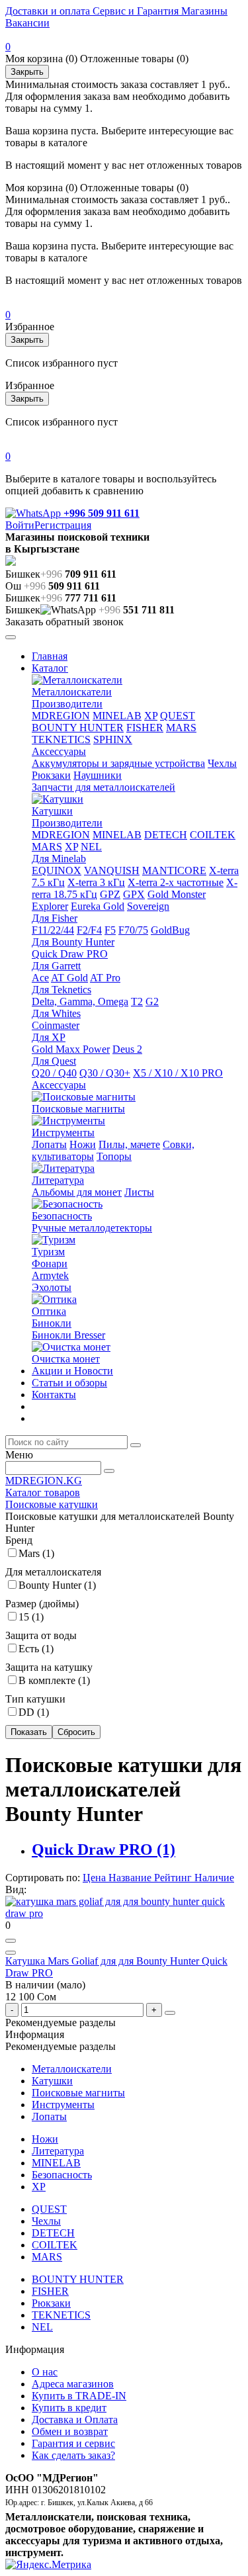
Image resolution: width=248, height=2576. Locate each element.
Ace (40, 978)
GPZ (110, 894)
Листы (139, 1192)
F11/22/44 (53, 930)
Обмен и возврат (70, 2431)
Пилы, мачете (129, 1144)
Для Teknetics (62, 990)
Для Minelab (59, 859)
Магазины (203, 11)
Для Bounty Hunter (73, 942)
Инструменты (63, 1133)
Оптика (49, 1311)
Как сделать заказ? (73, 2455)
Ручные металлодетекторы (92, 1228)
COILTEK (213, 835)
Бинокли (52, 1323)
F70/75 (133, 930)
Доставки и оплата (48, 11)
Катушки (52, 811)
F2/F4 (89, 930)
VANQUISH (112, 870)
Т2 (137, 1001)
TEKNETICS (61, 739)
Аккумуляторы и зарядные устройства (118, 763)
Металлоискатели (72, 692)
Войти (20, 525)
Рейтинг (174, 1878)
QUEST (178, 716)
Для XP (49, 1037)
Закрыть (27, 72)
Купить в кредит (69, 2408)
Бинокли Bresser (68, 1335)
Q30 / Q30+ (105, 1073)
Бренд (19, 1540)
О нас (45, 2372)
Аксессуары (59, 751)
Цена (96, 1878)
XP (151, 716)
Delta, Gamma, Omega (80, 1001)
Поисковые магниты (78, 1109)
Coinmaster (56, 1025)
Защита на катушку (49, 1667)
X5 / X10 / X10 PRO (178, 1073)
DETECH (166, 835)
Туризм (48, 1252)
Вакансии (27, 23)
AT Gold (69, 978)
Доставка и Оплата (75, 2420)
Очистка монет (66, 1359)
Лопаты (49, 1144)
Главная (50, 656)
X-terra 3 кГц (96, 882)
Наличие (214, 1878)
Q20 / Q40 (54, 1073)
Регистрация (63, 525)
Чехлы (222, 763)
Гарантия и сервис (73, 2443)
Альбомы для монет (77, 1192)
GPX (134, 894)
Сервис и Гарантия (134, 11)
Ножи (83, 1144)
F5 (110, 930)
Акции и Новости (72, 1371)
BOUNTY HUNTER (78, 728)
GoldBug (170, 930)
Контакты (54, 1395)
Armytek (50, 1275)
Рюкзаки (51, 775)
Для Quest (54, 1061)
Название (131, 1878)
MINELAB (117, 716)
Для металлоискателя (53, 1572)
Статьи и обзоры (69, 1383)
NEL (91, 847)
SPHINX (113, 739)
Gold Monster (177, 894)
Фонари (50, 1264)
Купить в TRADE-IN (79, 2396)
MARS (181, 728)
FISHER (145, 728)
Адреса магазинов (73, 2384)
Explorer (50, 906)
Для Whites (56, 1013)
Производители (67, 704)
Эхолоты (52, 1287)
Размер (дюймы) (42, 1604)
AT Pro (105, 978)
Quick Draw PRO (70, 954)
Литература (58, 1180)
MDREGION (61, 716)
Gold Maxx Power (71, 1049)
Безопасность (62, 1216)
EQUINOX (57, 870)
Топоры (114, 1156)
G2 (152, 1001)
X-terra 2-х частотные (176, 882)
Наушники (98, 775)
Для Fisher (55, 918)
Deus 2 (127, 1049)
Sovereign (148, 906)
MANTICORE (174, 870)
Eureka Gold (98, 906)
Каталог (50, 668)
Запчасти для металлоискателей (103, 787)
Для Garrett (56, 966)
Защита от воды (41, 1635)
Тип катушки (35, 1699)
